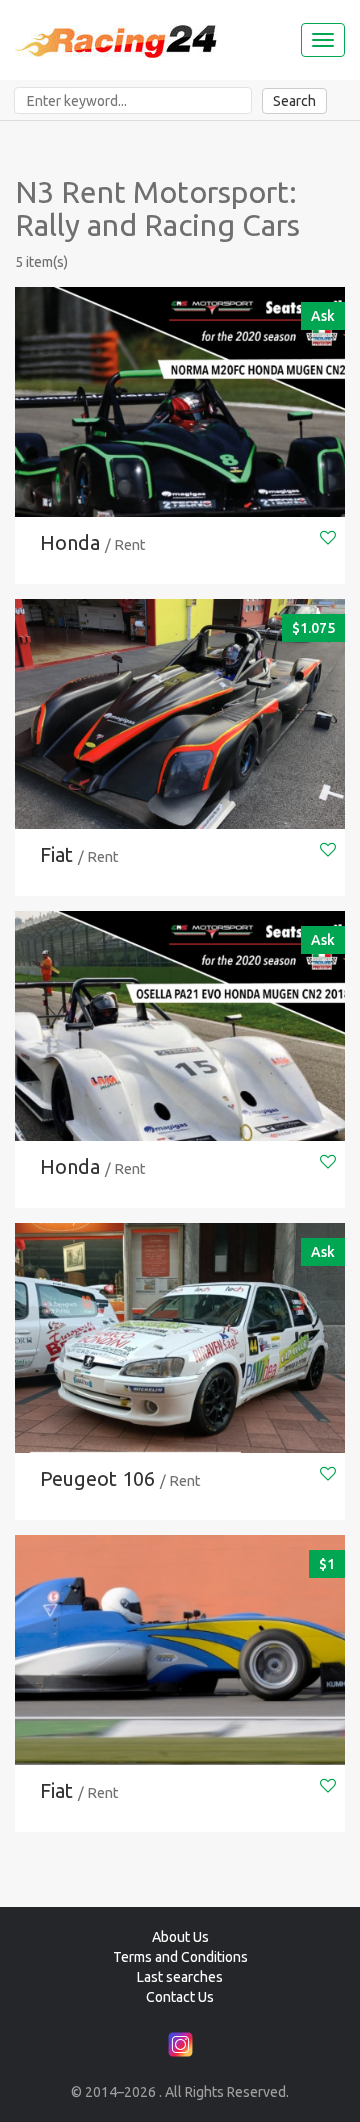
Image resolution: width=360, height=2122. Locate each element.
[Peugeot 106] (180, 1363)
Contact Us (180, 1997)
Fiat (56, 854)
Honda (70, 542)
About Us (180, 1937)
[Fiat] (180, 739)
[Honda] (180, 427)
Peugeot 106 (97, 1478)
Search (294, 101)
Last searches (180, 1977)
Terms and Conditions (180, 1957)
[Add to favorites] (328, 537)
